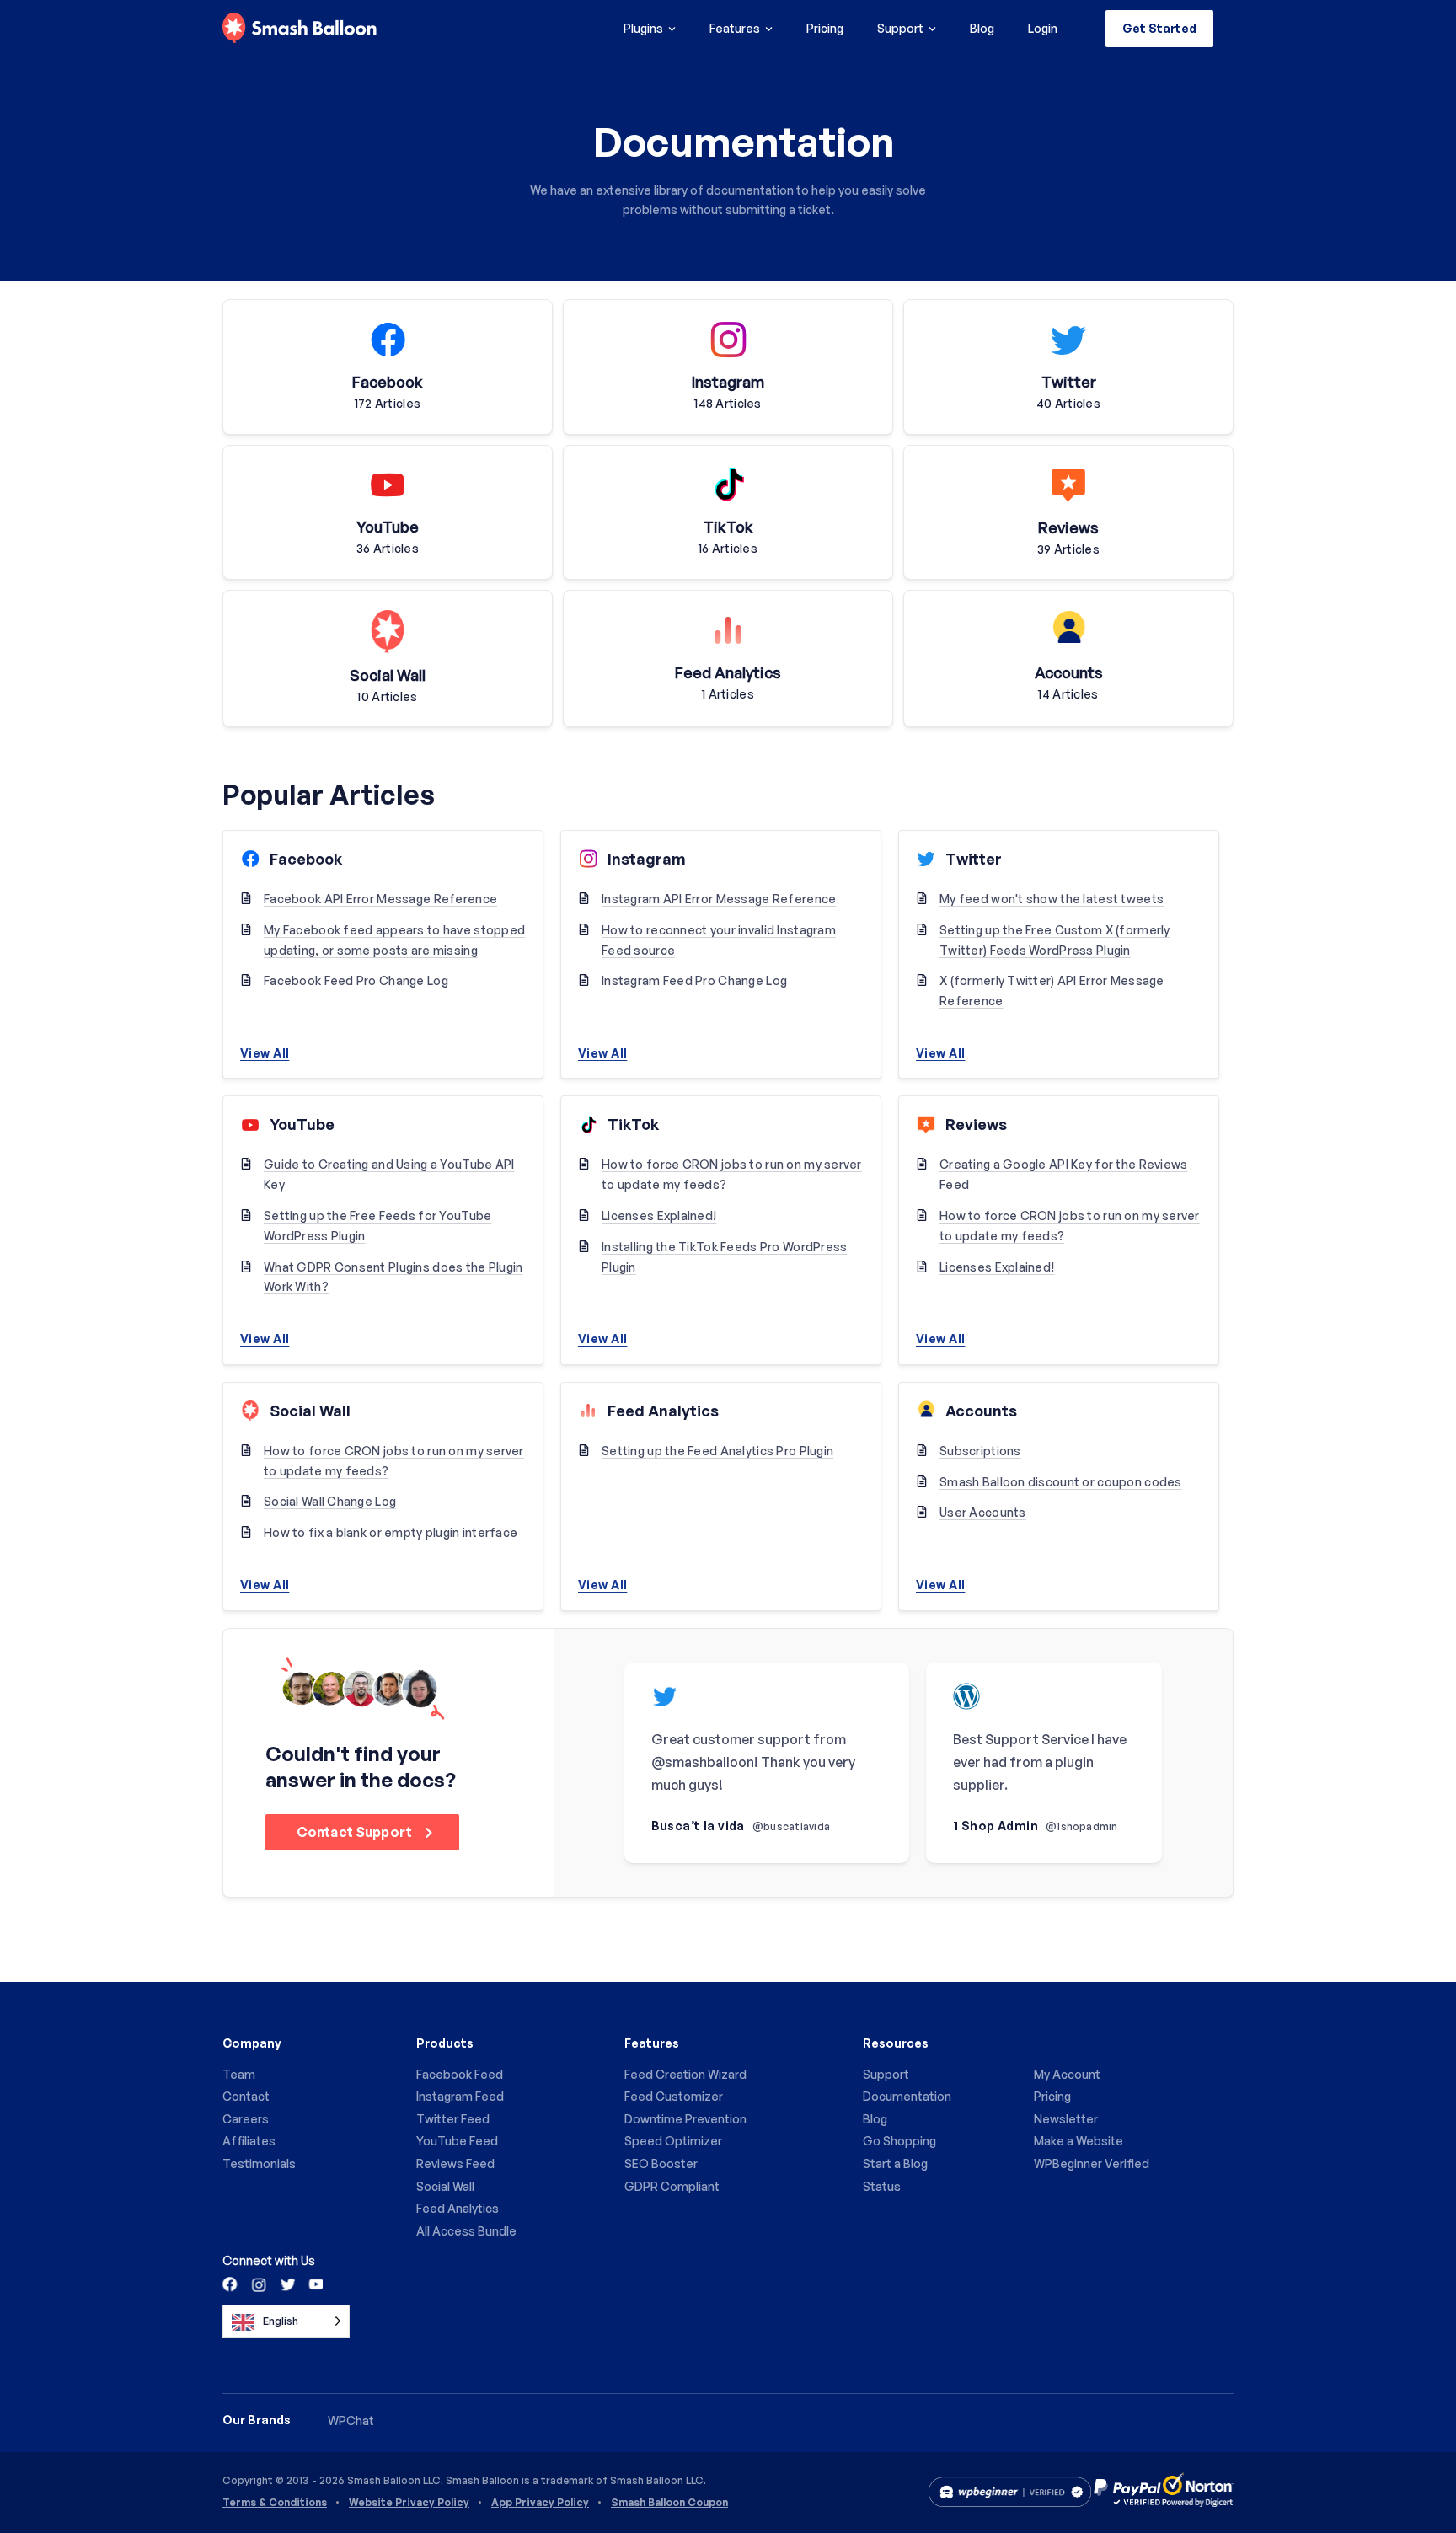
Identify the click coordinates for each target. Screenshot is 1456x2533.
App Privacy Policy (540, 2503)
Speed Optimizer (673, 2141)
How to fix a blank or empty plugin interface (391, 1532)
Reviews (976, 1124)
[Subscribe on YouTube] (314, 2284)
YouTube (302, 1124)
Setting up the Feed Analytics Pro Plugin (717, 1451)
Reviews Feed (455, 2163)
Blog (982, 28)
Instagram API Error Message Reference (719, 899)
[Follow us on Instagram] (259, 2284)
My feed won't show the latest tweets (1052, 899)
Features (735, 28)
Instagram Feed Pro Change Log (694, 980)
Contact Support (356, 1832)
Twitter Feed (453, 2119)
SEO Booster (661, 2163)
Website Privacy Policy (409, 2503)
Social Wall (310, 1411)
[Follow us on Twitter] (286, 2284)
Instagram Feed (460, 2096)
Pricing (825, 28)
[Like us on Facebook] (231, 2284)
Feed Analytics (663, 1411)
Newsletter (1066, 2119)
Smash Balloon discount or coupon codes (1061, 1482)
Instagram (647, 859)
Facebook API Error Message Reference (380, 899)
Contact (246, 2096)
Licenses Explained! (659, 1216)
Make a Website (1079, 2141)
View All (265, 1053)
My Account (1067, 2074)
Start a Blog (895, 2163)
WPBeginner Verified (1092, 2163)
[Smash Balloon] (300, 29)
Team (239, 2074)
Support (900, 28)
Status (882, 2186)
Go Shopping (899, 2141)
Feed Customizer (674, 2096)
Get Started (1159, 28)
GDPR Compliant (672, 2186)
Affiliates (249, 2141)
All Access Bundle (466, 2231)
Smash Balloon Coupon (669, 2503)
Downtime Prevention (685, 2119)
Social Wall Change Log (330, 1501)
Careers (246, 2119)
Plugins (643, 28)
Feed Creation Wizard (685, 2074)
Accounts (981, 1411)
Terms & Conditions (275, 2503)
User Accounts (983, 1512)
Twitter (974, 859)
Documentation (907, 2096)
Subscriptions (980, 1451)
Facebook (306, 859)
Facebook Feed (460, 2074)
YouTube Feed (457, 2141)
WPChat (351, 2421)
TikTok (633, 1124)
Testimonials (259, 2163)
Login (1043, 28)
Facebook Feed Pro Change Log (356, 980)
